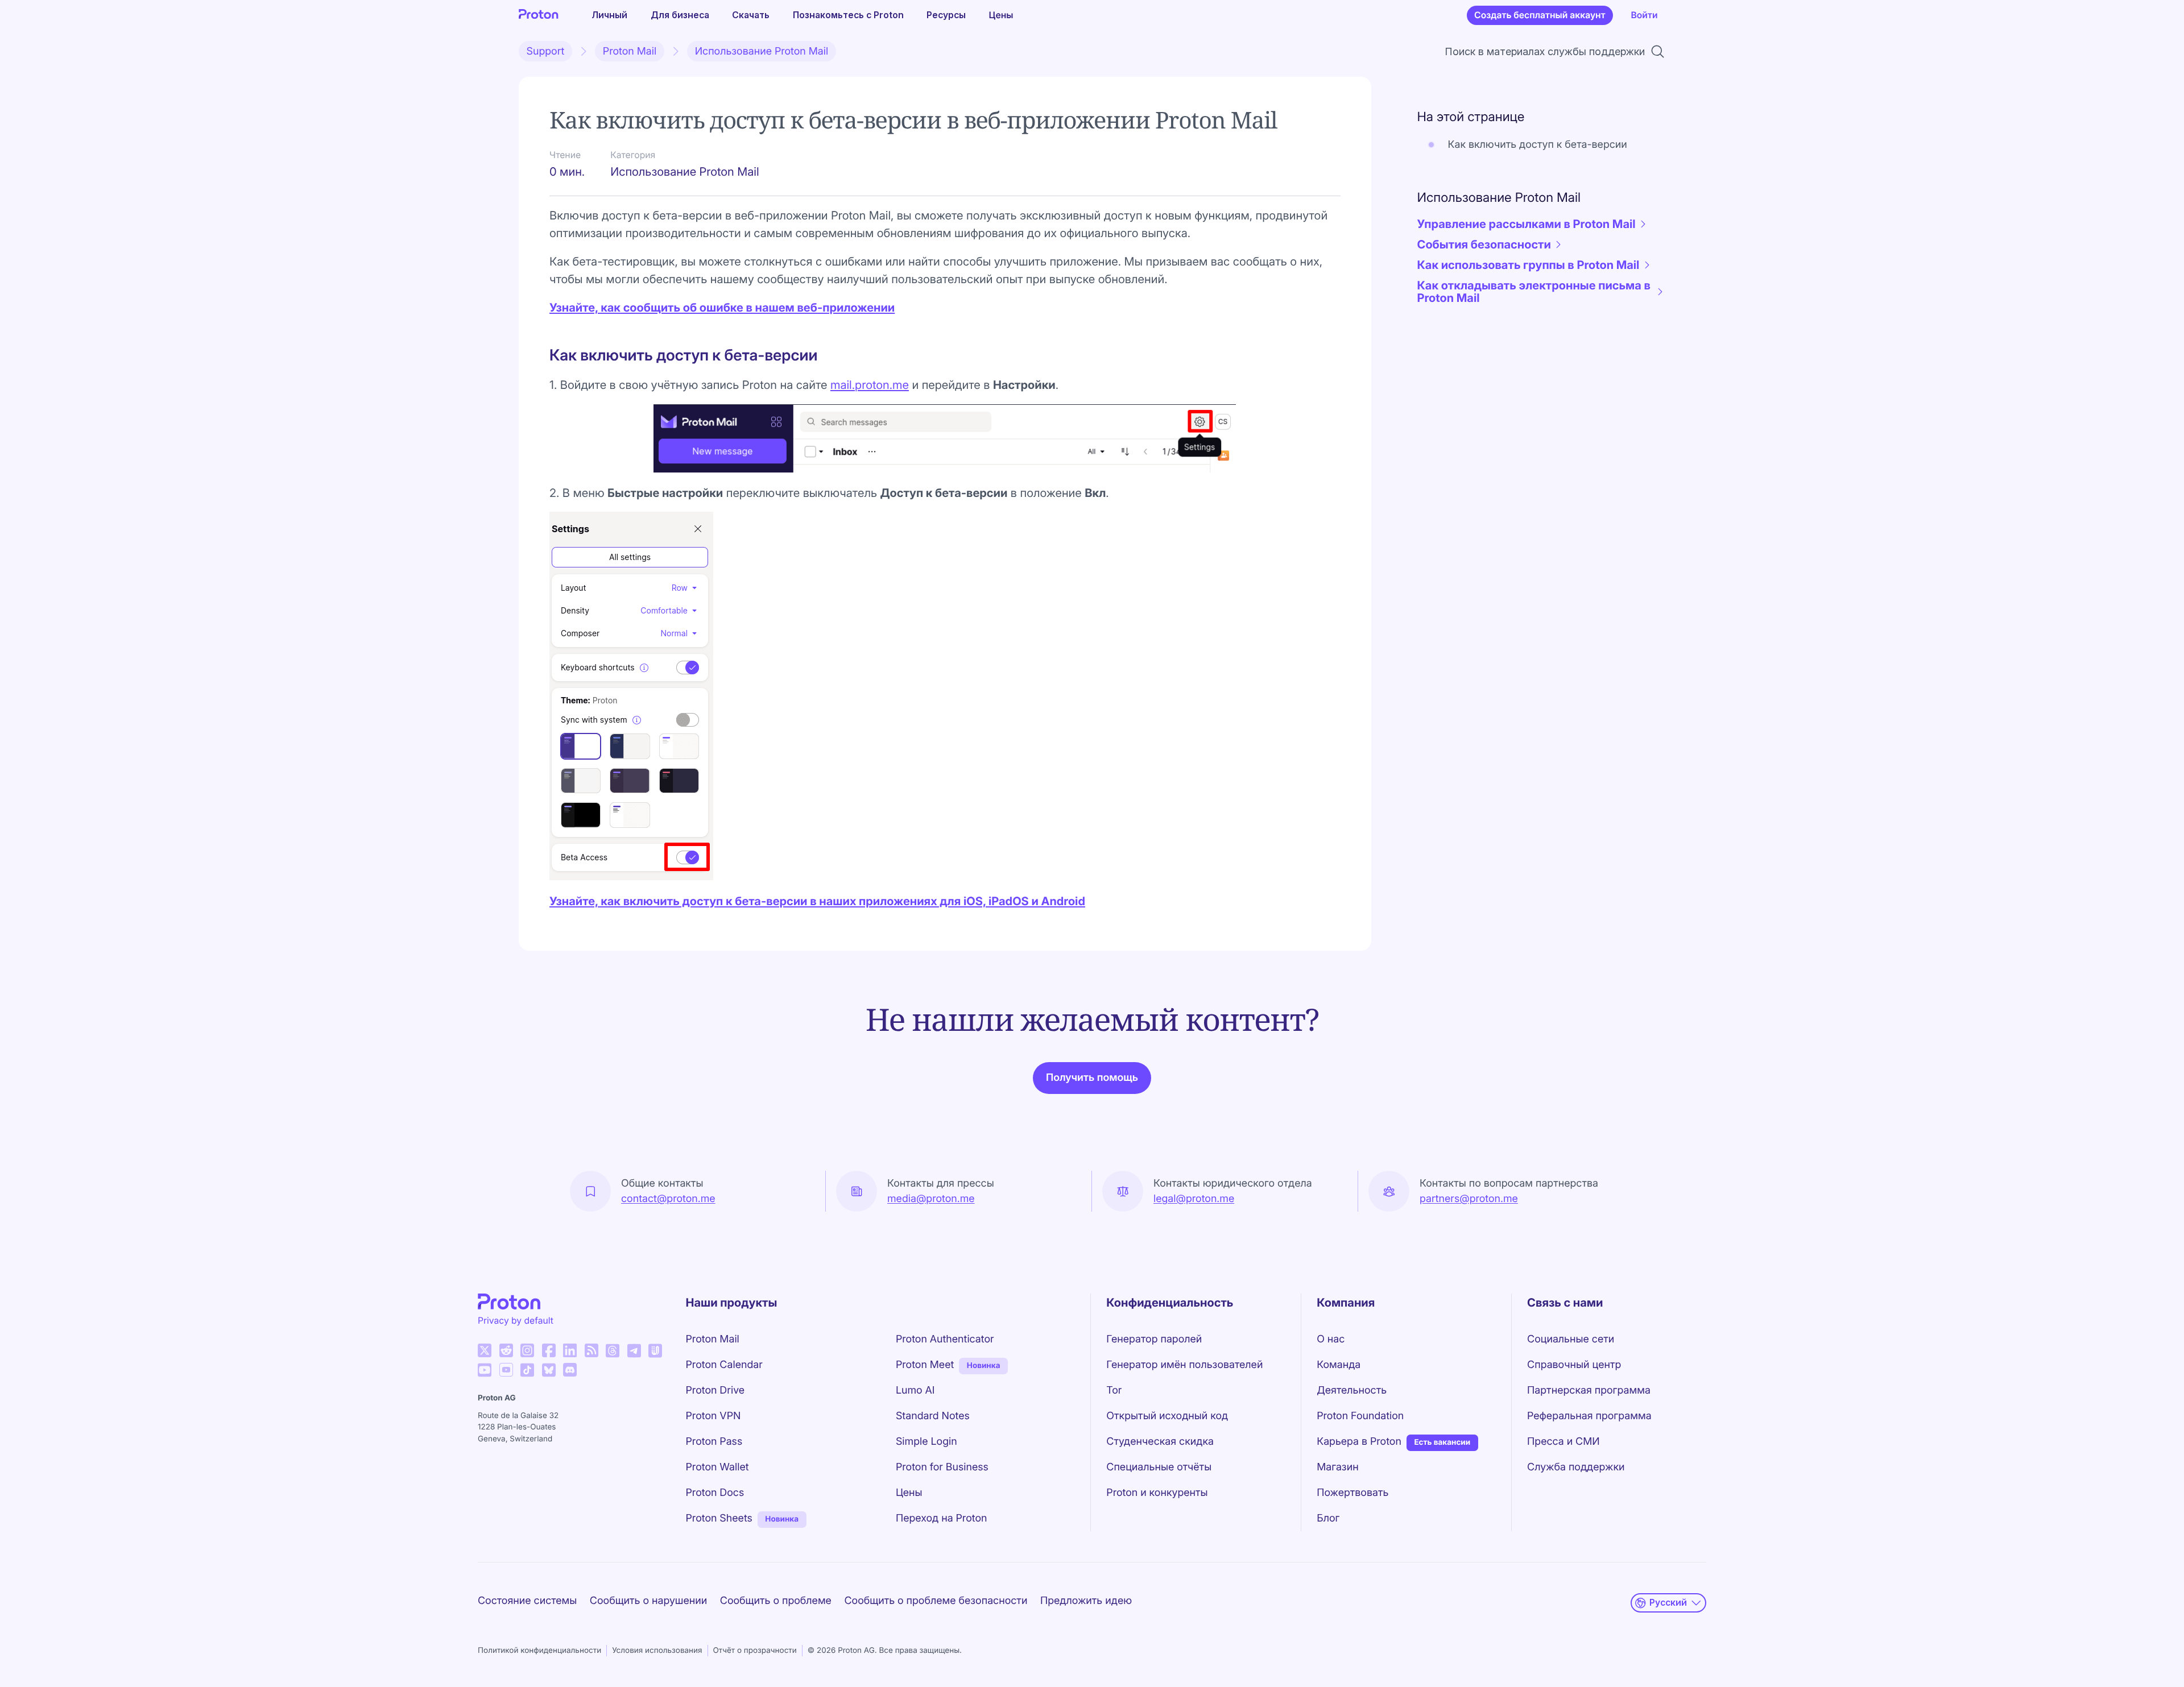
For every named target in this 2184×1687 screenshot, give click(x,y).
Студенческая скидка (1160, 1442)
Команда (1339, 1365)
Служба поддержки (1576, 1467)
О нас (1331, 1339)
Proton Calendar (724, 1365)
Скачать (751, 15)
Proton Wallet (717, 1467)
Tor (1114, 1390)
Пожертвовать (1352, 1493)
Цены (1001, 15)
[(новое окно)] (485, 1350)
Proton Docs (715, 1493)
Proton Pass (714, 1442)
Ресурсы (946, 15)
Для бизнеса (680, 15)
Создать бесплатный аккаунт (1540, 15)
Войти (1644, 15)
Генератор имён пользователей (1184, 1365)
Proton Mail (630, 51)
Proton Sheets (719, 1518)
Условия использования (657, 1651)
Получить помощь (1092, 1078)
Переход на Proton (942, 1518)
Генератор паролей (1154, 1339)
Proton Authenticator (945, 1339)
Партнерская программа (1589, 1390)
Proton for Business (942, 1467)
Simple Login (926, 1442)
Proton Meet (925, 1365)
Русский (1668, 1603)
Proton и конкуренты (1157, 1493)
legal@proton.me (1194, 1199)
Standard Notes (933, 1416)
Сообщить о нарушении (648, 1601)
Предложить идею (1086, 1601)
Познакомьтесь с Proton (848, 15)
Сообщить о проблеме (776, 1601)
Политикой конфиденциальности (539, 1651)
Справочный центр (1574, 1365)
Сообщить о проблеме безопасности (936, 1601)
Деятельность (1352, 1390)
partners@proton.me (1469, 1199)
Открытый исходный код (1167, 1416)
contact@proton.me (668, 1199)
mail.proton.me (870, 385)
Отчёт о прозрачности (755, 1651)
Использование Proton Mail (762, 51)
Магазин (1337, 1467)
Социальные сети (1571, 1339)
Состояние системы (527, 1601)
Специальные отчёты (1159, 1467)
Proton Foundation (1360, 1416)
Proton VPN (713, 1416)
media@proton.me (931, 1199)
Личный (609, 15)
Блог (1328, 1518)
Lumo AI (915, 1390)
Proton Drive (715, 1390)
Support (546, 51)
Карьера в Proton (1359, 1442)
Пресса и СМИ (1563, 1442)
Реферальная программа (1589, 1416)
